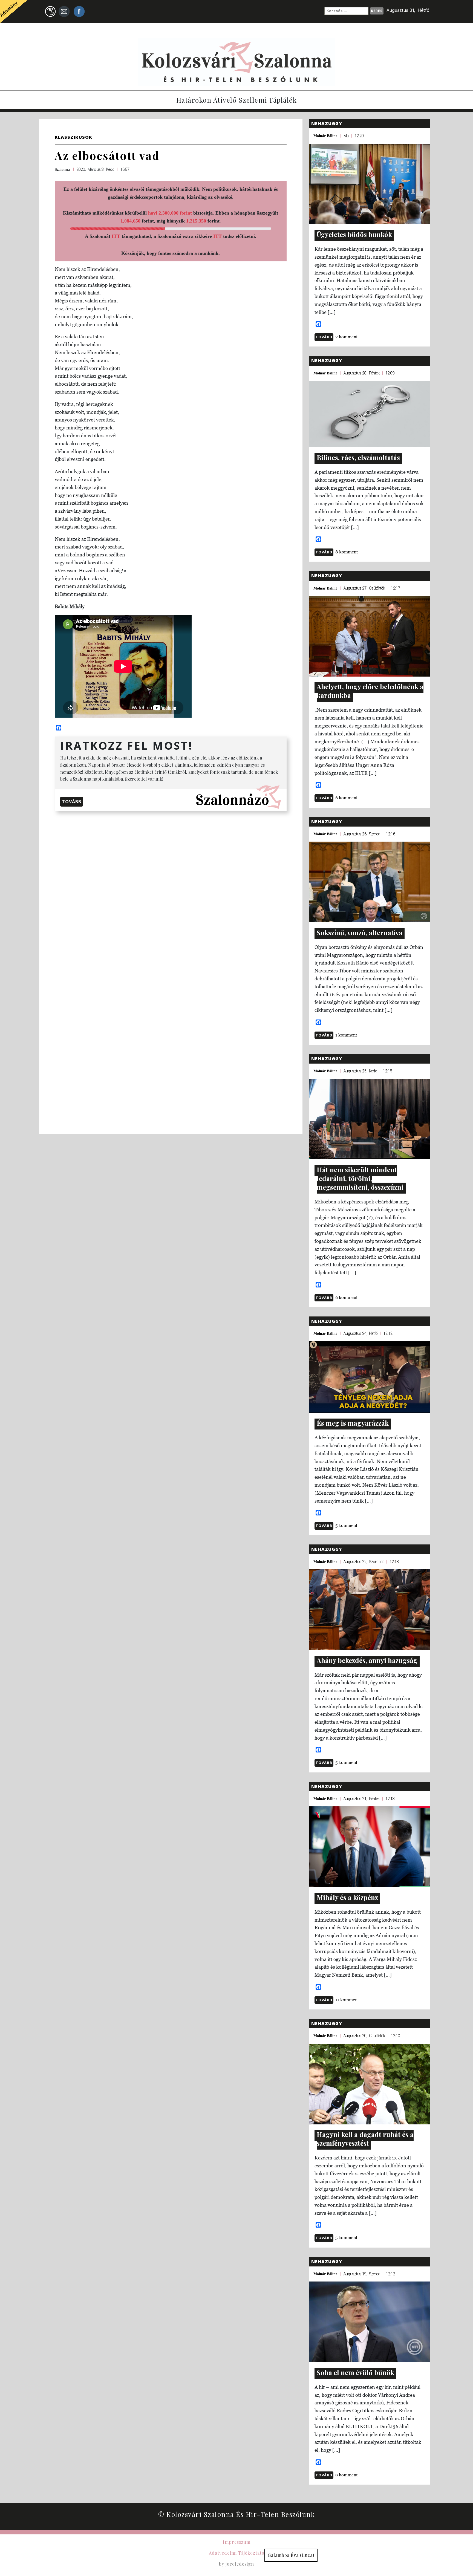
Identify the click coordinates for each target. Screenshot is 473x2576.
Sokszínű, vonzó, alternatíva (360, 932)
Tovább (72, 802)
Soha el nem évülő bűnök (355, 2372)
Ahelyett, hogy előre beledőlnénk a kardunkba (370, 691)
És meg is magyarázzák (353, 1423)
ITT (116, 236)
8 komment (347, 552)
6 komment (347, 798)
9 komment (347, 2475)
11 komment (347, 2000)
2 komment (347, 337)
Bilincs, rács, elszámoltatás (358, 457)
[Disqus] (171, 885)
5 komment (346, 1525)
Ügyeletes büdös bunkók (354, 234)
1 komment (346, 1035)
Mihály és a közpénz (347, 1897)
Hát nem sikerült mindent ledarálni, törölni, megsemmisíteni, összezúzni (360, 1178)
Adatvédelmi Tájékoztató (237, 2553)
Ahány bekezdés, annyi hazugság (367, 1660)
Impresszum (237, 2542)
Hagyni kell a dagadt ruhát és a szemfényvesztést (365, 2139)
